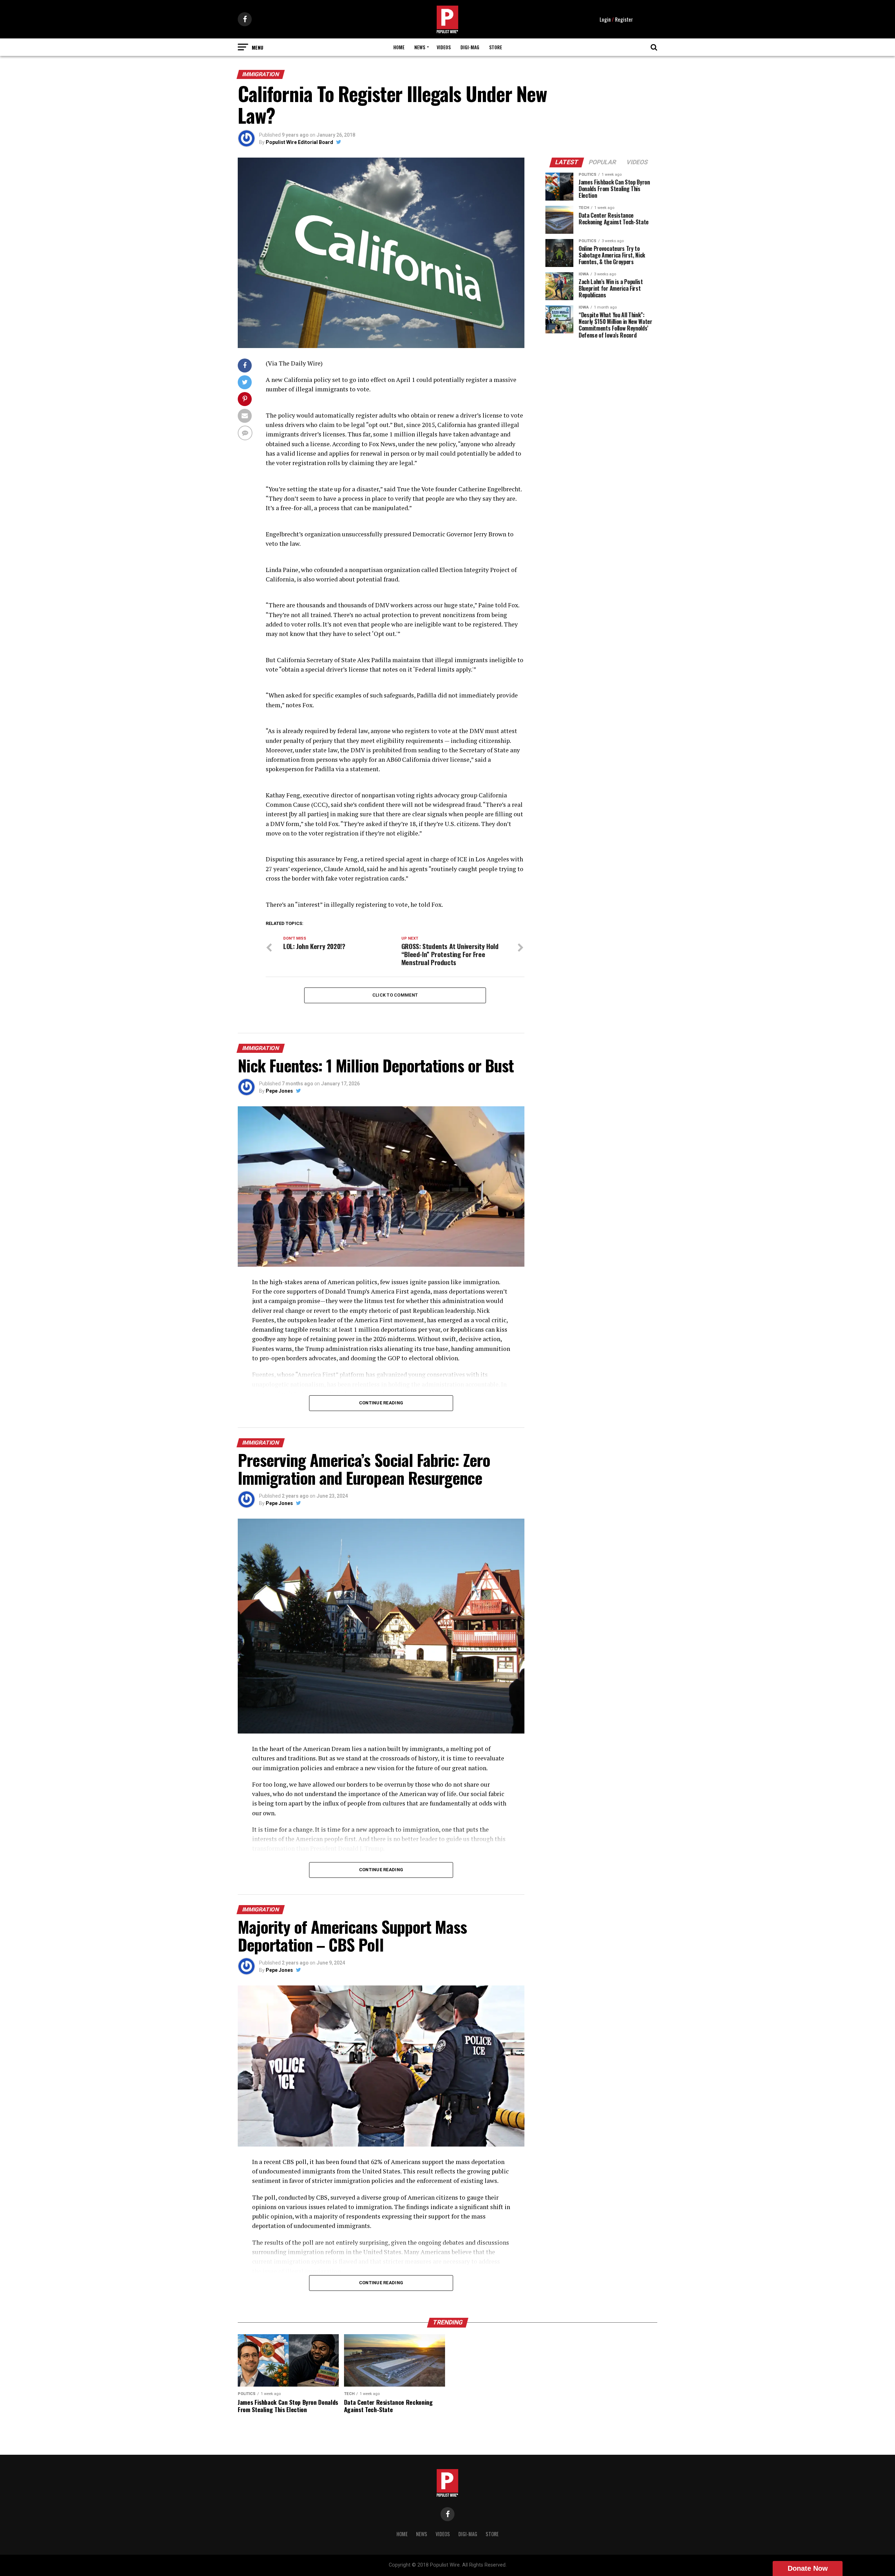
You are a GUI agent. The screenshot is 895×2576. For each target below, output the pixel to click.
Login (605, 19)
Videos (444, 47)
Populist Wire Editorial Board (299, 142)
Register (624, 19)
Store (496, 47)
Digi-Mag (470, 47)
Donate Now (808, 2568)
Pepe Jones (279, 1091)
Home (399, 47)
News (420, 47)
